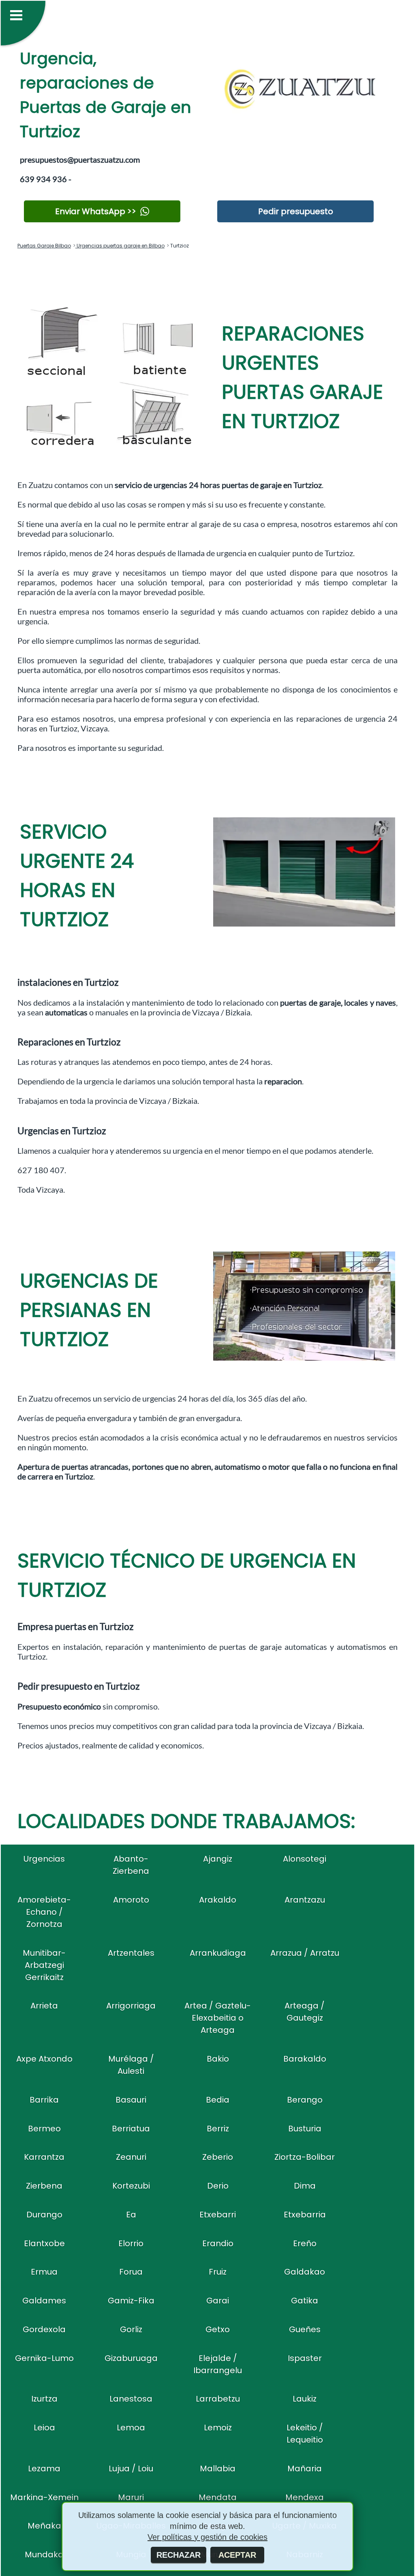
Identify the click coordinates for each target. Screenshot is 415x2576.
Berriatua (131, 2129)
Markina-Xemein (44, 2497)
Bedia (218, 2100)
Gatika (305, 2301)
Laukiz (305, 2399)
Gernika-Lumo (44, 2358)
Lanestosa (131, 2399)
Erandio (218, 2243)
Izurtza (44, 2399)
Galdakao (305, 2272)
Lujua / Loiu (131, 2468)
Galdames (44, 2301)
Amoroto (131, 1900)
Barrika (44, 2100)
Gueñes (305, 2329)
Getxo (218, 2329)
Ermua (44, 2272)
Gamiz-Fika (131, 2301)
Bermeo (44, 2129)
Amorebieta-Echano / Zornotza (44, 1912)
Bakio (218, 2059)
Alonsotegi (305, 1859)
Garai (218, 2301)
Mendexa (305, 2497)
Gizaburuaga (131, 2358)
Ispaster (305, 2358)
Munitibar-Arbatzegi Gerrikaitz (44, 1965)
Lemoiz (218, 2428)
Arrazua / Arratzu (305, 1953)
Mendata (218, 2497)
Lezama (44, 2468)
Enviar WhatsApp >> (96, 211)
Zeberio (218, 2157)
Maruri (131, 2497)
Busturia (305, 2129)
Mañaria (305, 2468)
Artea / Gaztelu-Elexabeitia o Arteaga (218, 2018)
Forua (131, 2272)
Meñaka (44, 2526)
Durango (44, 2215)
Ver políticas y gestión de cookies (207, 2537)
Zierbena (44, 2186)
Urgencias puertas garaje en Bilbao (120, 246)
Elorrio (131, 2243)
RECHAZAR (179, 2555)
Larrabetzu (218, 2399)
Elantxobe (44, 2243)
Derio (218, 2186)
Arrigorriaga (131, 2006)
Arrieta (44, 2006)
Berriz (218, 2129)
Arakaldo (218, 1900)
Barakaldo (305, 2059)
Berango (305, 2100)
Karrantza (44, 2157)
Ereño (305, 2243)
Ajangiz (218, 1859)
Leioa (44, 2428)
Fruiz (218, 2272)
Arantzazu (305, 1900)
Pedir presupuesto (296, 211)
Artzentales (131, 1953)
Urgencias (44, 1859)
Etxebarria (305, 2215)
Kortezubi (131, 2186)
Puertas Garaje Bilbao (44, 246)
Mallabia (218, 2468)
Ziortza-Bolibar (305, 2157)
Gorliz (131, 2329)
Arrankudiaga (218, 1953)
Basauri (131, 2100)
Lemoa (131, 2428)
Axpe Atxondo (44, 2059)
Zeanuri (131, 2157)
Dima (305, 2186)
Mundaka (44, 2554)
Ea (131, 2215)
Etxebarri (218, 2215)
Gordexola (44, 2329)
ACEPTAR (237, 2555)
